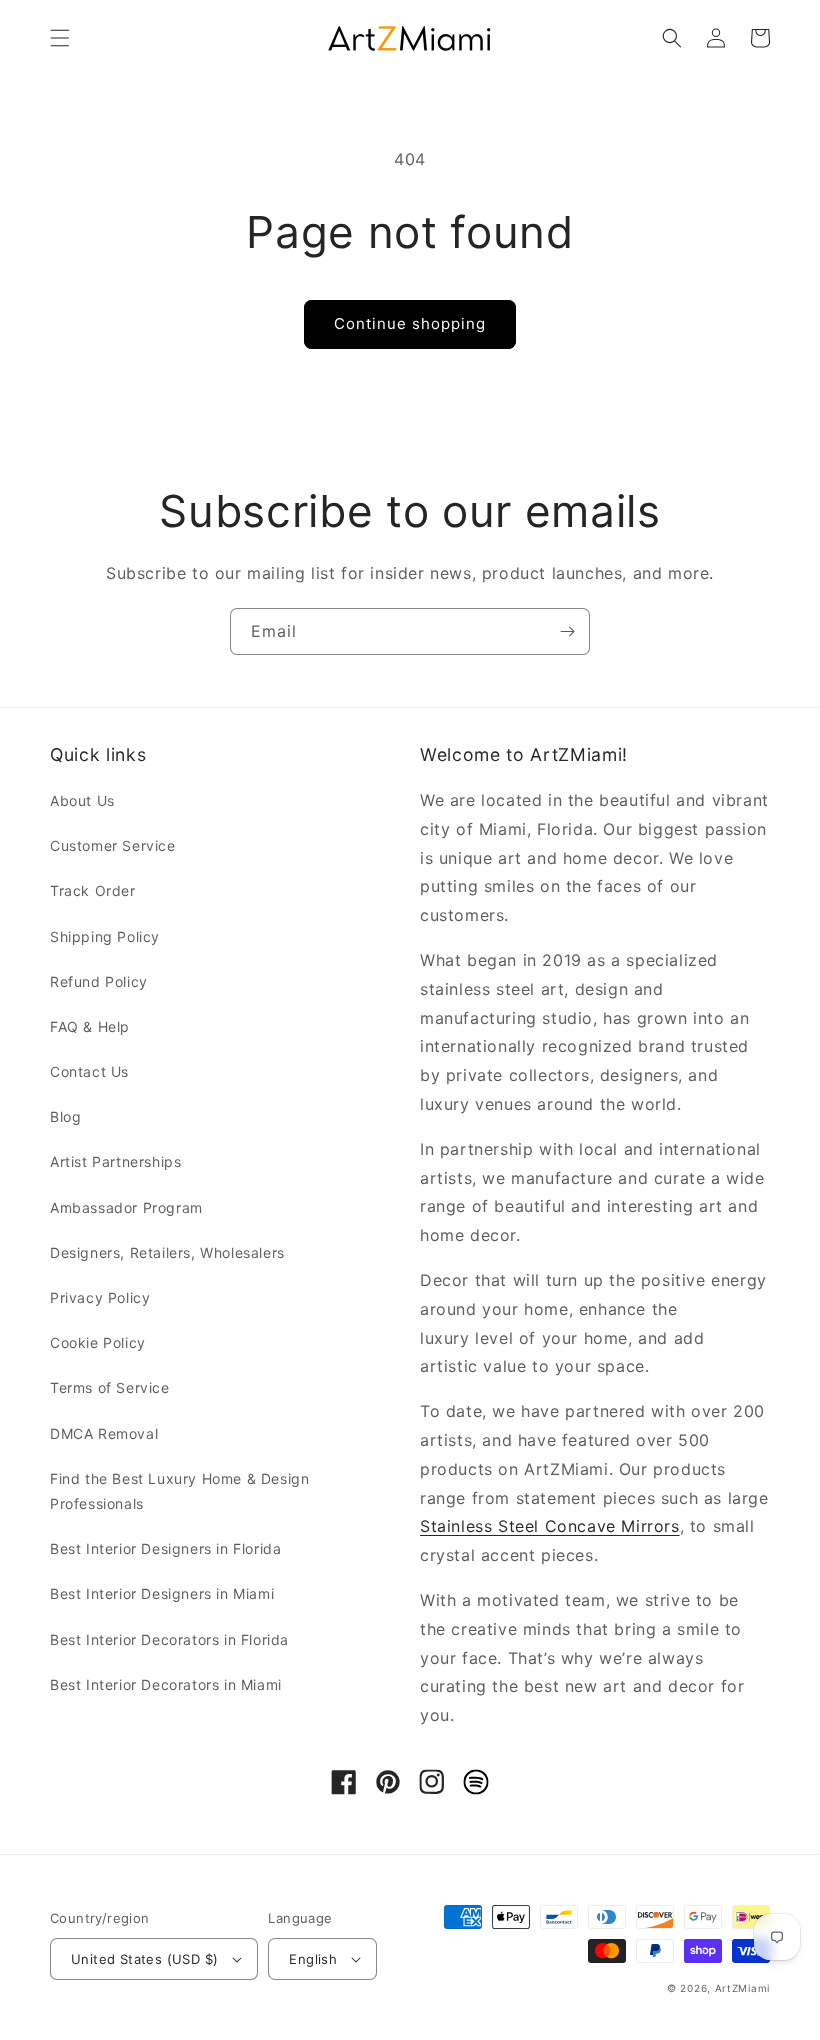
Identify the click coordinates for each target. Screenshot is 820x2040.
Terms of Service (110, 1387)
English (313, 1959)
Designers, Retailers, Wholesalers (167, 1252)
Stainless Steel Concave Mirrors (550, 1526)
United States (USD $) (144, 1959)
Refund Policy (99, 981)
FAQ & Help (90, 1026)
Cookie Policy (98, 1342)
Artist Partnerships (115, 1161)
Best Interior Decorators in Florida (169, 1639)
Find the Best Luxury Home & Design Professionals (179, 1491)
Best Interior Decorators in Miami (166, 1684)
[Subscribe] (567, 631)
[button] (60, 38)
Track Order (93, 890)
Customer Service (113, 845)
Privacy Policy (100, 1297)
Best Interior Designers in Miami (162, 1593)
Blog (65, 1116)
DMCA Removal (104, 1433)
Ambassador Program (126, 1207)
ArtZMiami (742, 1988)
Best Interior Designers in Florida (165, 1548)
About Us (82, 800)
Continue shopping (410, 323)
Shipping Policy (105, 936)
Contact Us (89, 1071)
